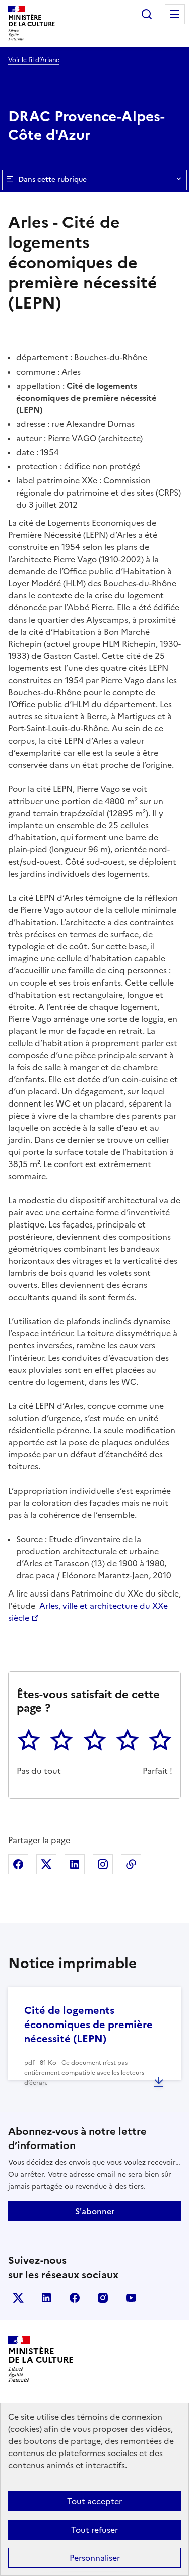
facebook (75, 2298)
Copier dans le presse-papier (131, 1864)
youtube (131, 2298)
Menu (175, 14)
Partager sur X (46, 1864)
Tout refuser (94, 2530)
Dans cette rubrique (52, 180)
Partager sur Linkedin (75, 1864)
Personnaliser (95, 2558)
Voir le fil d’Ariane (34, 60)
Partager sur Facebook (18, 1864)
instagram (103, 2298)
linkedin (46, 2298)
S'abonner (95, 2211)
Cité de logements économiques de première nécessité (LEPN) (88, 2025)
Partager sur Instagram (103, 1864)
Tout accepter (94, 2501)
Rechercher (147, 14)
